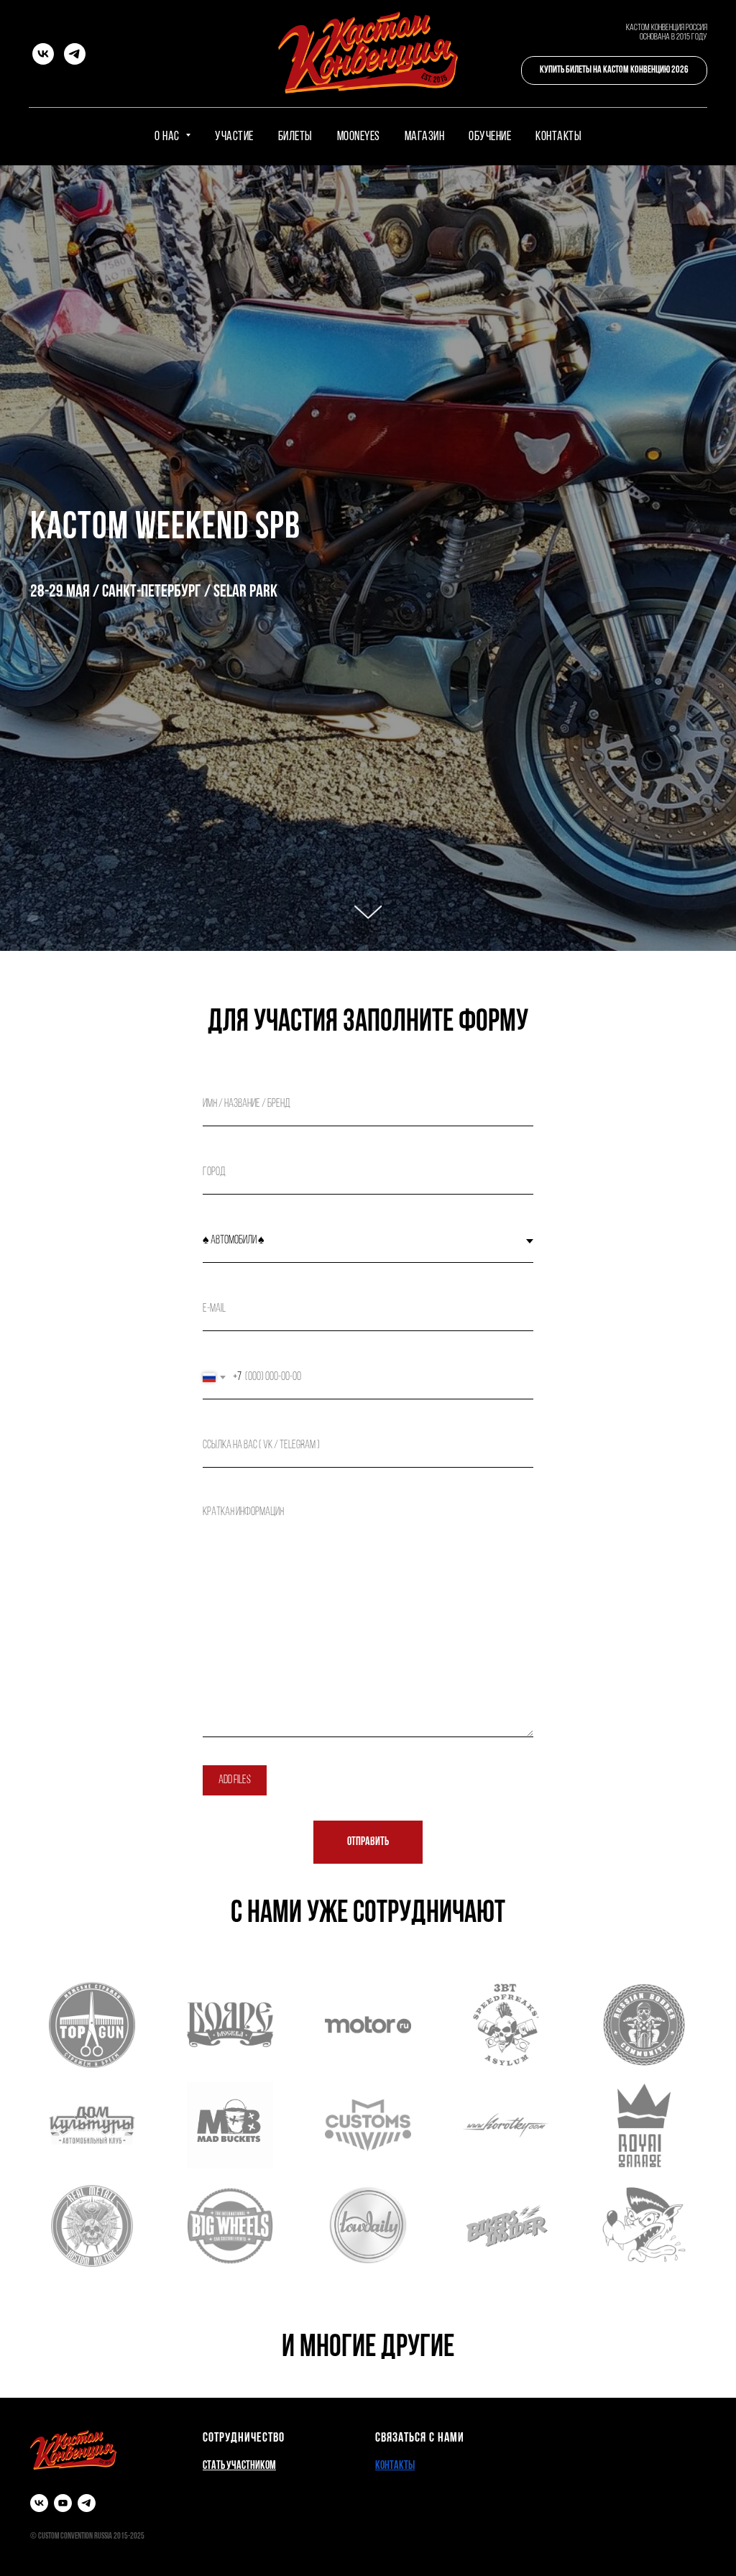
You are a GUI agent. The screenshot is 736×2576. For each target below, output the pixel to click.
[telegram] (75, 54)
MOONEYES (359, 137)
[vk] (43, 54)
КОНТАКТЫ (558, 137)
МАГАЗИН (425, 137)
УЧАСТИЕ (234, 137)
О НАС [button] (168, 137)
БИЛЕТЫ (295, 137)
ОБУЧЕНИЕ (490, 137)
